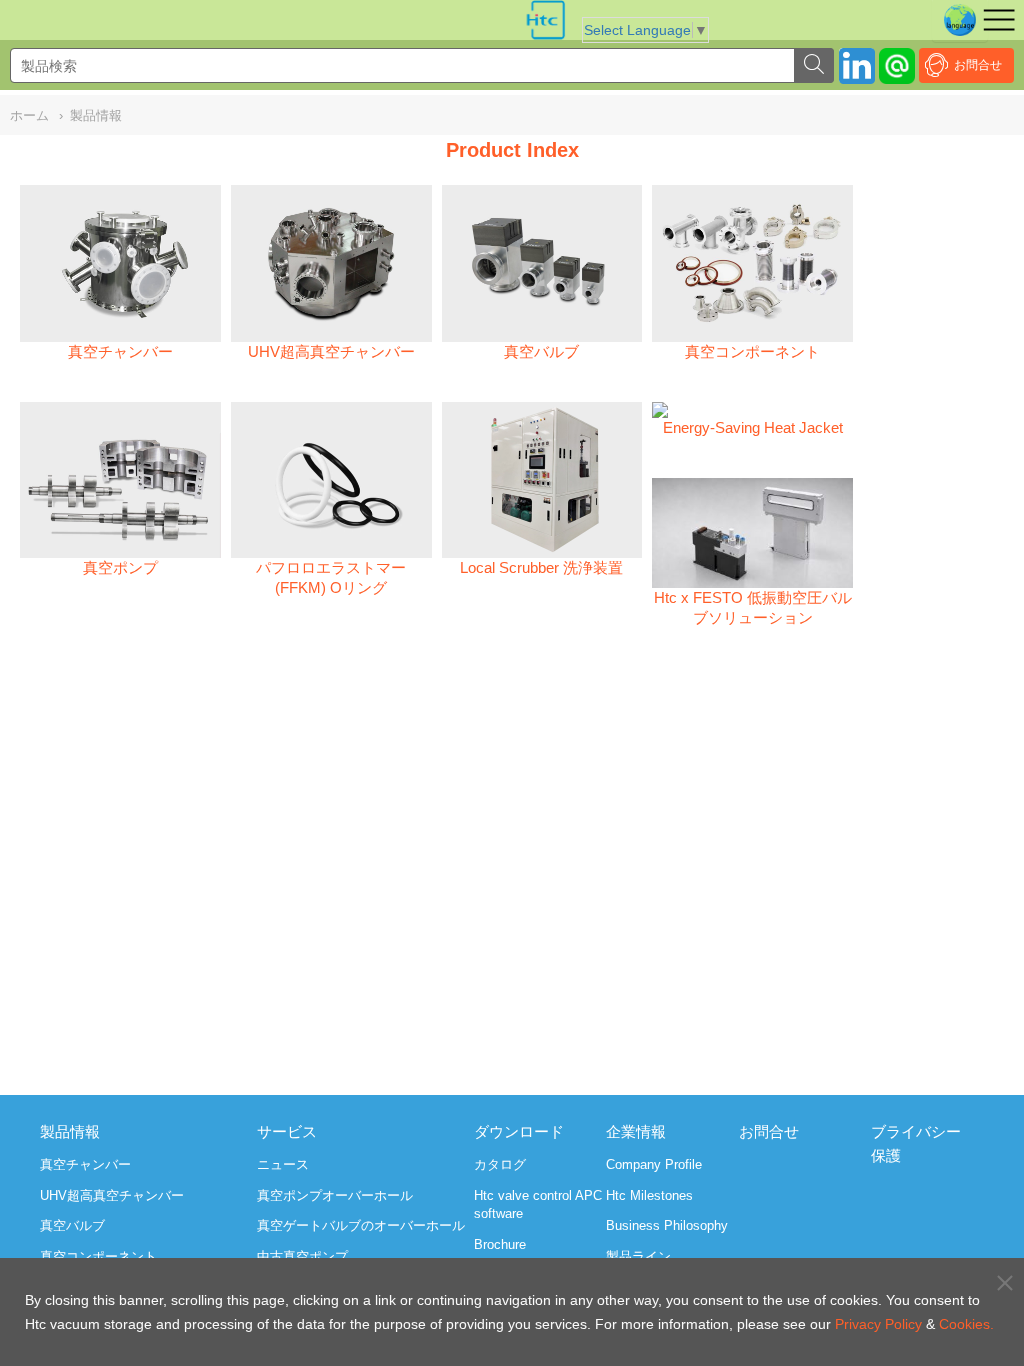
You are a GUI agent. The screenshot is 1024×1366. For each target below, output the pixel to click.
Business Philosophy (667, 1225)
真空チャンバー (85, 1164)
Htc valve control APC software (538, 1205)
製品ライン (638, 1256)
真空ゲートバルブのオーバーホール (361, 1225)
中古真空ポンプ (302, 1256)
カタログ (500, 1164)
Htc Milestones (649, 1195)
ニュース (283, 1164)
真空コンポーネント (98, 1256)
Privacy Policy (878, 1324)
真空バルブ (72, 1225)
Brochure (500, 1244)
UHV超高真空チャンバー (112, 1195)
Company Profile (654, 1164)
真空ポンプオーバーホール (335, 1195)
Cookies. (966, 1324)
